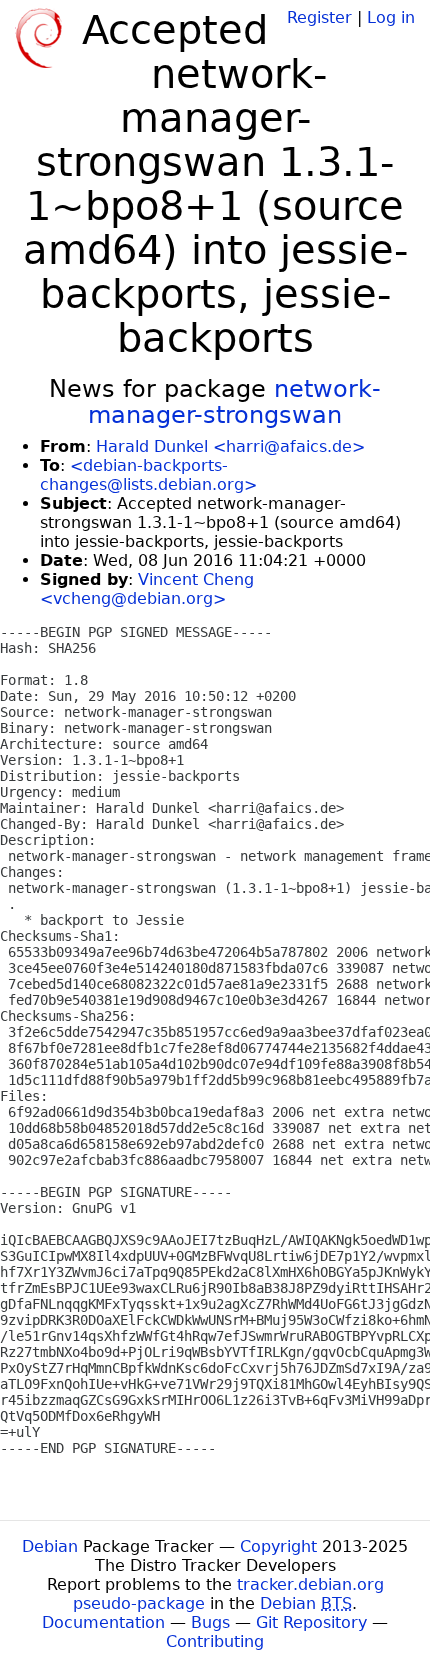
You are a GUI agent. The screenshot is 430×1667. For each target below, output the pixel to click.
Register (319, 17)
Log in (391, 17)
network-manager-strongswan (234, 402)
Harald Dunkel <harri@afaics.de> (230, 446)
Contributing (215, 1641)
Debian (50, 1546)
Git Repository (311, 1622)
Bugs (210, 1622)
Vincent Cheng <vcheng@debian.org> (147, 589)
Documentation (103, 1622)
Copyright (278, 1546)
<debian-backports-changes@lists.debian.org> (148, 475)
